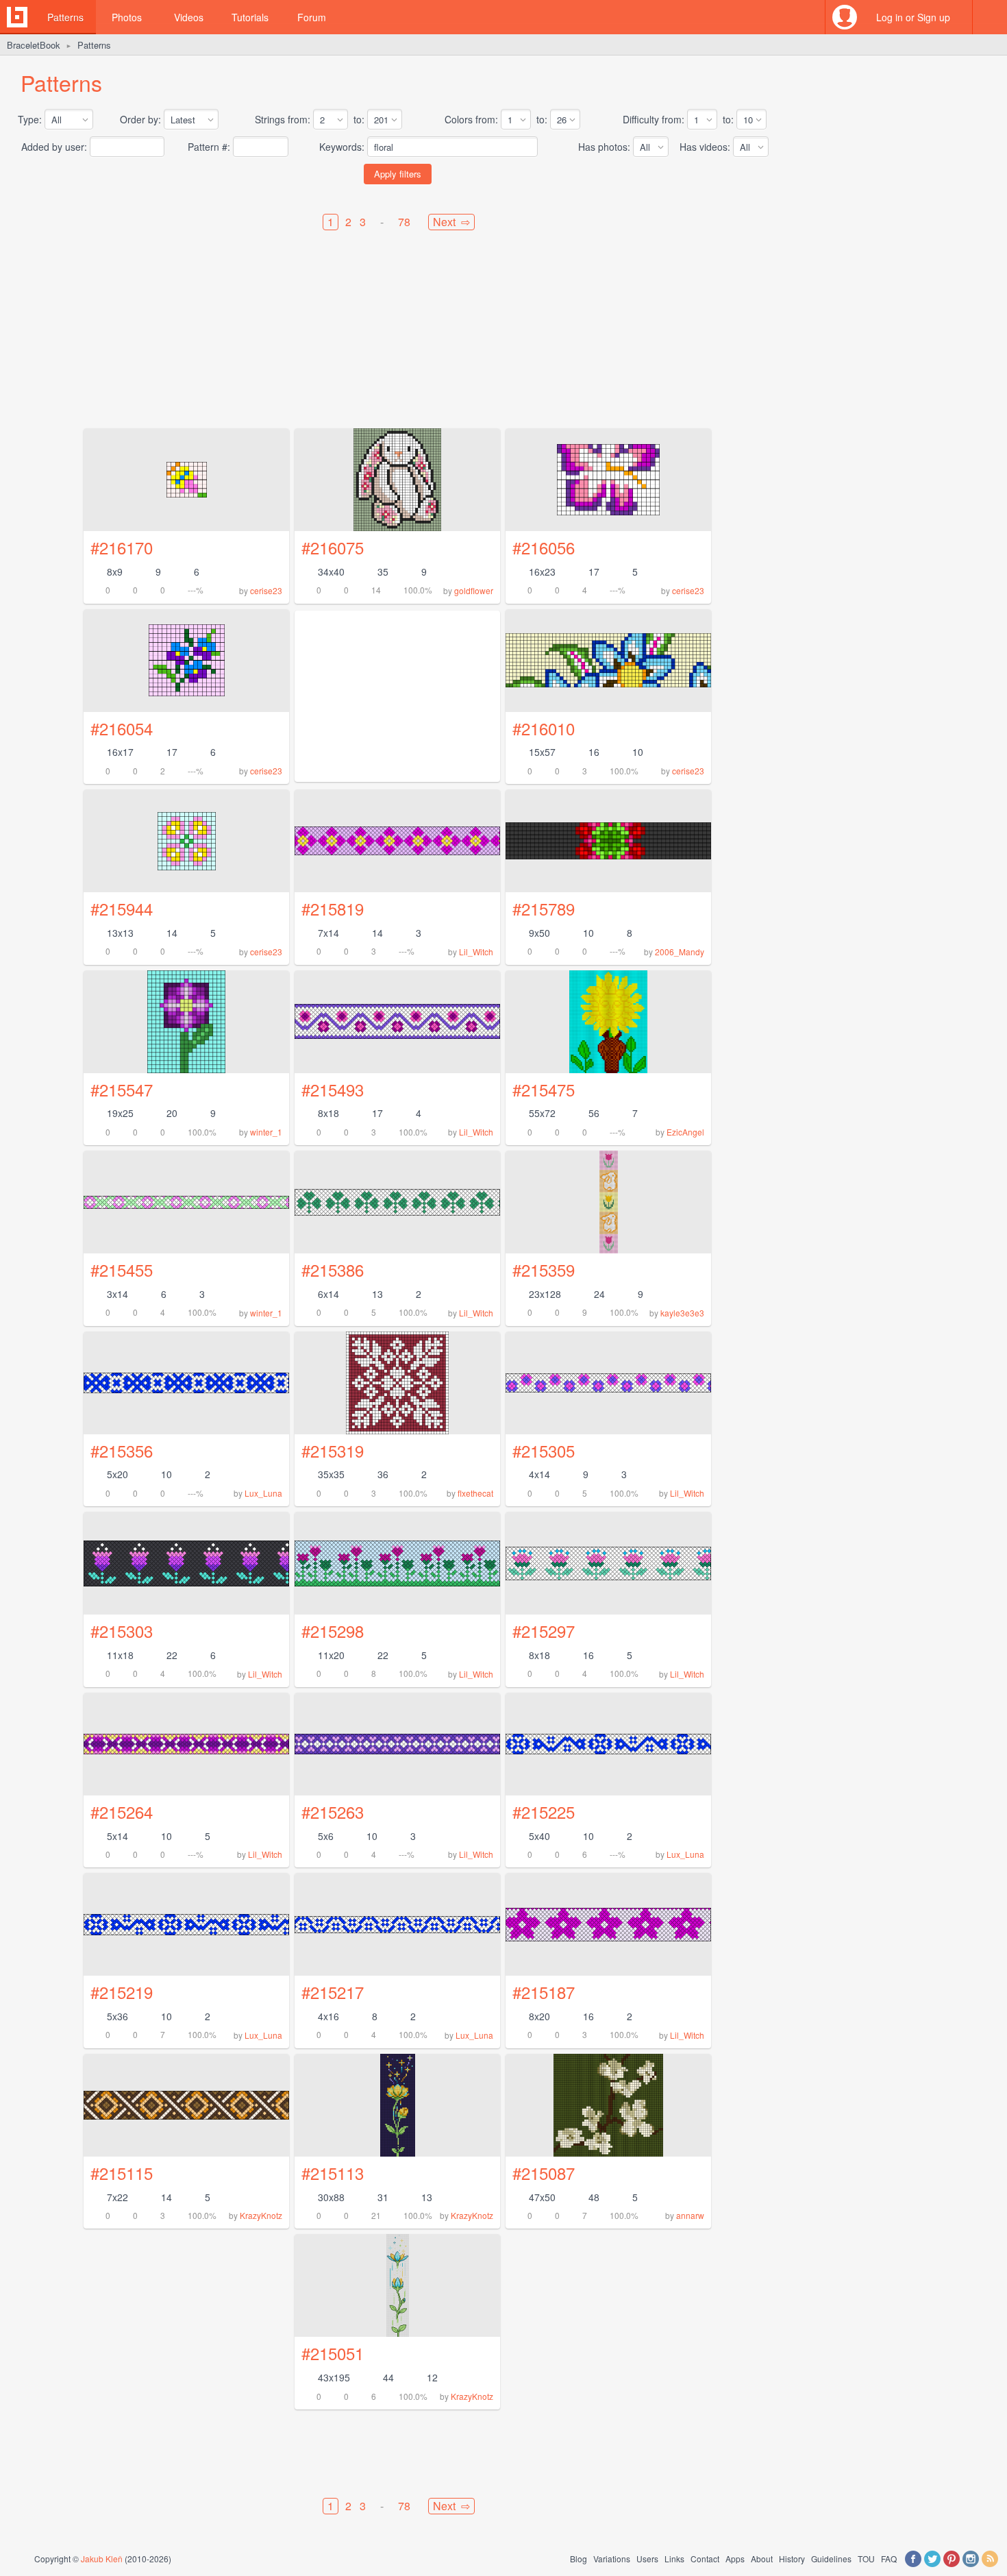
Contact (705, 2559)
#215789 (544, 908)
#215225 (544, 1812)
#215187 (544, 1992)
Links (674, 2559)
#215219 (122, 1992)
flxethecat (475, 1493)
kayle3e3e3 (682, 1313)
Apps (735, 2559)
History (792, 2559)
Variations (612, 2559)
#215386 (333, 1269)
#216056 (544, 547)
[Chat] (990, 17)
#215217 (333, 1992)
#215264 (122, 1812)
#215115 (122, 2173)
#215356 (122, 1450)
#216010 (544, 728)
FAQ (889, 2559)
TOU (866, 2559)
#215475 (544, 1089)
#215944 (122, 908)
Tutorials (250, 17)
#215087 (544, 2173)
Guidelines (831, 2559)
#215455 (122, 1269)
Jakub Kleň (102, 2559)
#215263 (333, 1812)
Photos (127, 17)
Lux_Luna (263, 1493)
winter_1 (266, 1132)
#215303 (122, 1631)
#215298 (333, 1631)
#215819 (333, 908)
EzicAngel (685, 1132)
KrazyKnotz (261, 2215)
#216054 (122, 728)
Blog (579, 2559)
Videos (189, 17)
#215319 (333, 1450)
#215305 (544, 1450)
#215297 (544, 1631)
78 (404, 222)
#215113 (333, 2173)
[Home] (17, 17)
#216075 (333, 547)
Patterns (65, 17)
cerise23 (266, 590)
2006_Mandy (680, 952)
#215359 (544, 1269)
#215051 (333, 2353)
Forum (312, 17)
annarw (690, 2215)
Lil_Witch (476, 952)
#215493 (333, 1089)
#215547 (122, 1089)
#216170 (122, 547)
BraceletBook (34, 45)
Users (647, 2559)
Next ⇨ (451, 222)
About (762, 2559)
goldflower (474, 590)
